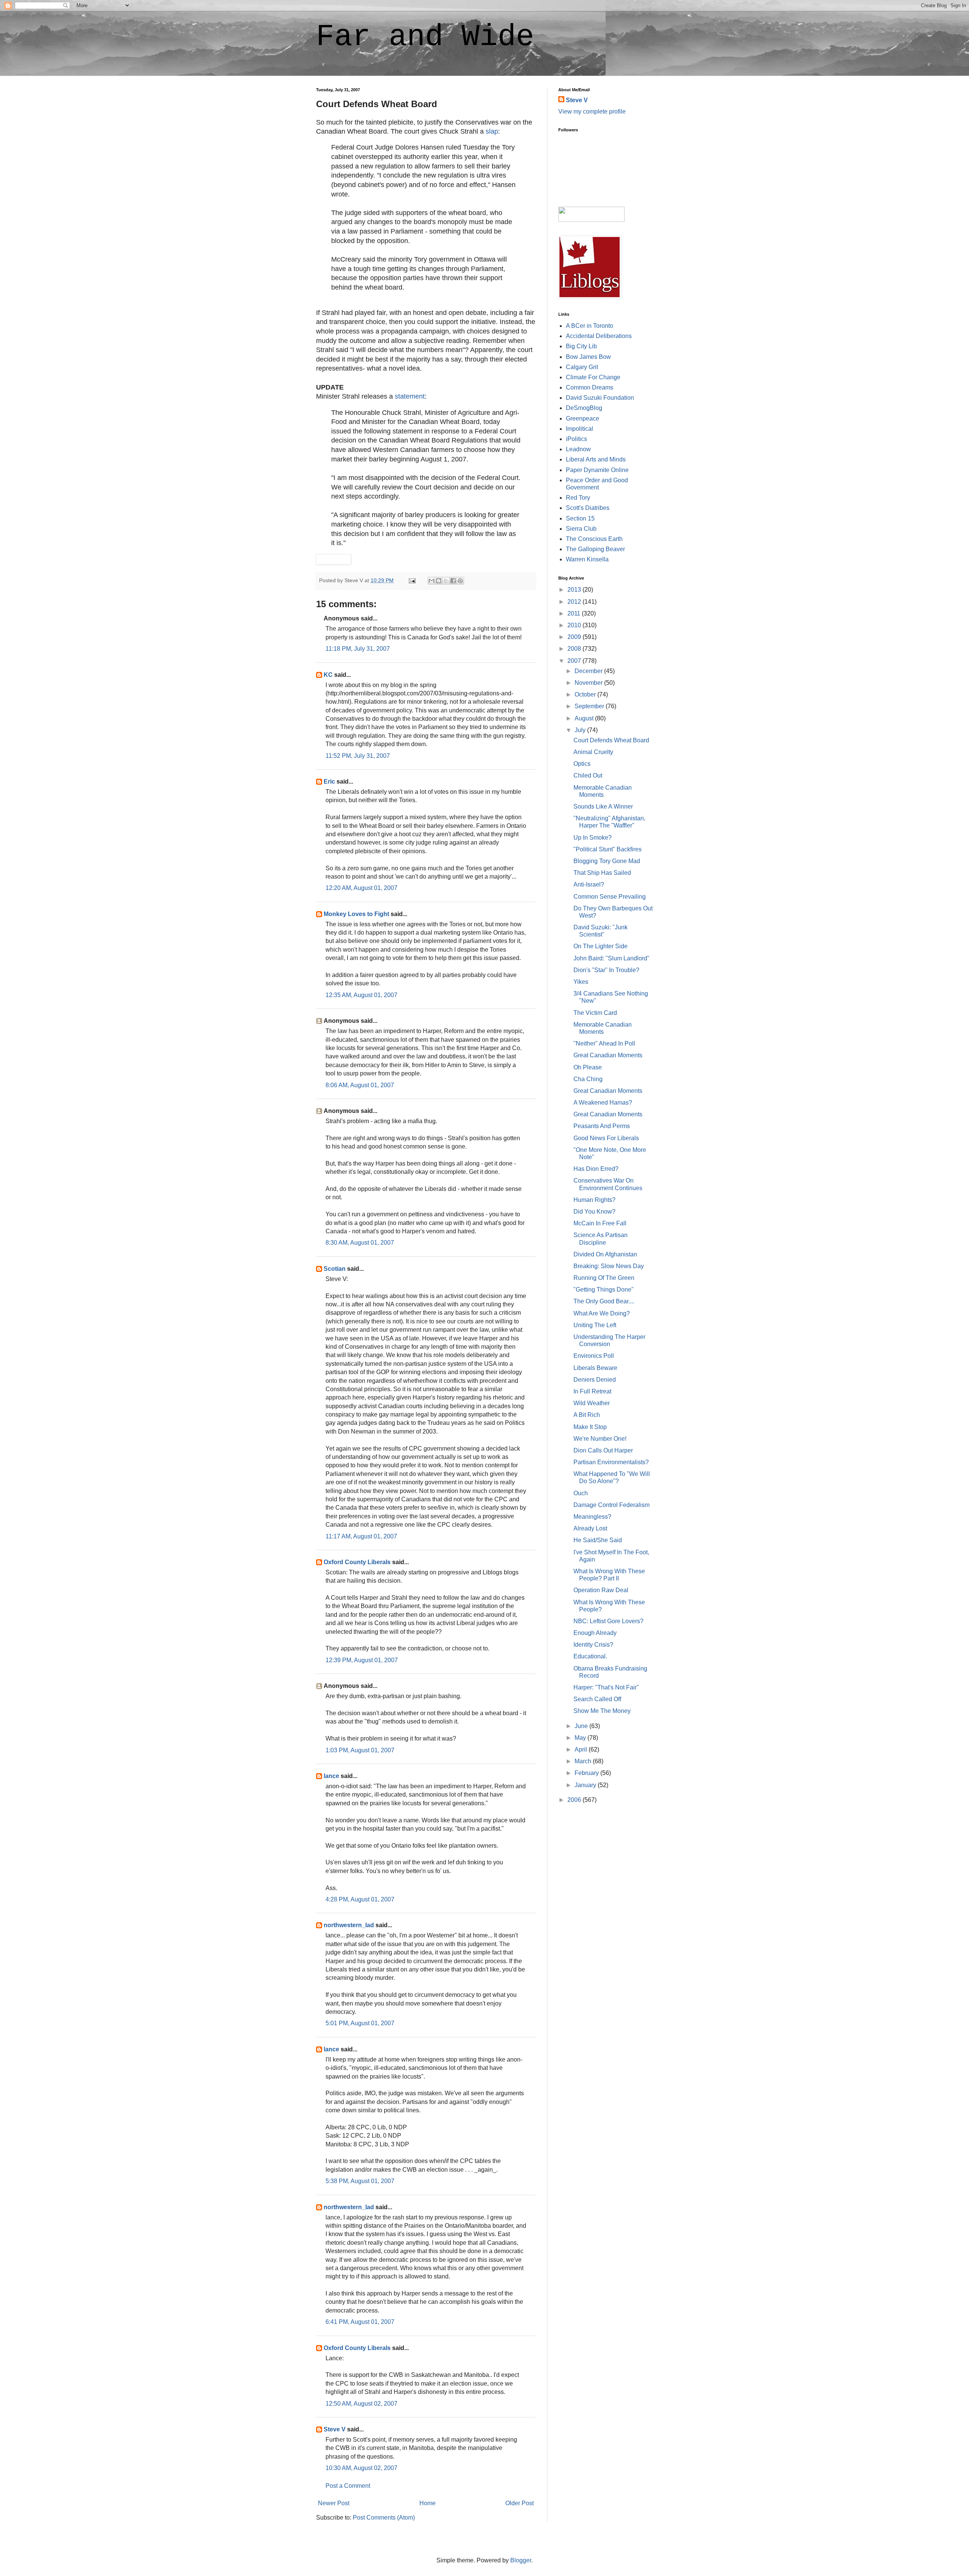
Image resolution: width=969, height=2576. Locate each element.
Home (428, 2503)
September (590, 706)
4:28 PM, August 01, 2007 (360, 1899)
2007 (575, 661)
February (587, 1773)
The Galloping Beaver (595, 549)
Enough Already (595, 1633)
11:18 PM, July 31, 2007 (358, 649)
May (581, 1738)
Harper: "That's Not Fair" (606, 1687)
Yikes (581, 982)
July (581, 730)
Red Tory (578, 498)
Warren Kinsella (587, 559)
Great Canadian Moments (608, 1055)
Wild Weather (592, 1403)
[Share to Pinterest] (460, 581)
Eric (329, 782)
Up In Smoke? (593, 838)
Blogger (521, 2560)
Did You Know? (594, 1212)
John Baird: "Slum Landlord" (611, 958)
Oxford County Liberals (357, 1562)
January (586, 1785)
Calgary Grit (582, 367)
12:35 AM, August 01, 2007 (361, 995)
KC (328, 675)
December (589, 671)
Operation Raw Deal (601, 1590)
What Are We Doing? (602, 1313)
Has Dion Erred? (596, 1169)
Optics (582, 764)
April (582, 1749)
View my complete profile (592, 111)
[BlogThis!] (439, 581)
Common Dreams (590, 387)
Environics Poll (594, 1356)
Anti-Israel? (589, 884)
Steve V (335, 2429)
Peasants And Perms (602, 1126)
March (584, 1761)
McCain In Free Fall (600, 1223)
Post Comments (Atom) (384, 2518)
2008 (575, 649)
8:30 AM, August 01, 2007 (360, 1243)
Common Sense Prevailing (610, 897)
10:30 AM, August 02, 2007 (361, 2468)
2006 (575, 1800)
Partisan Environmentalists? (611, 1462)
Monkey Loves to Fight (356, 914)
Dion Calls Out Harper (603, 1450)
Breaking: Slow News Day (609, 1266)
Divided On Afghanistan (605, 1254)
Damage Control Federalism (611, 1505)
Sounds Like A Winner (603, 806)
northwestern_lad (349, 1925)
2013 (575, 590)
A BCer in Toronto (590, 326)
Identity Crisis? (593, 1645)
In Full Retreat (592, 1391)
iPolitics (576, 439)
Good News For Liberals (606, 1138)
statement (410, 396)
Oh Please (588, 1067)
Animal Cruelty (593, 752)
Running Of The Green (604, 1278)
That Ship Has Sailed (602, 873)
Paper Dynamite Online (597, 470)
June (582, 1726)
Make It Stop (590, 1427)
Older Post (520, 2503)
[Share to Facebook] (453, 581)
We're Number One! (600, 1439)
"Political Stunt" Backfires (608, 849)
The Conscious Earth (594, 539)
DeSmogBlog (584, 408)
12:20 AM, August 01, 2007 (361, 888)
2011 (575, 613)
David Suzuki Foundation (600, 398)
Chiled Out (588, 775)
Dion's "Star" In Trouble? (606, 970)
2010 (575, 625)
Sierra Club (581, 529)
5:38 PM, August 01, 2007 (360, 2181)
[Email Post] (412, 580)
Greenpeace (583, 418)
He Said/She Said (598, 1540)
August (585, 718)
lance (331, 1776)
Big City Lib (581, 346)
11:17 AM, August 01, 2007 (361, 1536)
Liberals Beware (595, 1368)
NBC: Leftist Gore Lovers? (608, 1621)
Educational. (590, 1656)
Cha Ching (588, 1079)
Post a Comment (348, 2486)
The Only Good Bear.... (604, 1301)
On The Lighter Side (601, 946)
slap (492, 131)
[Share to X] (446, 581)
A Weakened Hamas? (603, 1103)
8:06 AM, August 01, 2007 (360, 1085)
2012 (575, 602)
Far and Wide (425, 37)
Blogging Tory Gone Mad (607, 861)
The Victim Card (595, 1013)
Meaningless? (592, 1517)
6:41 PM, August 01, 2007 (360, 2322)
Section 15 (580, 518)
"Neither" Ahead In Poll (604, 1043)
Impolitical (580, 429)
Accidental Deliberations (599, 336)
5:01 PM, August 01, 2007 (360, 2023)
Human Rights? (594, 1200)
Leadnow (578, 449)
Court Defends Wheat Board (611, 740)
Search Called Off (597, 1699)
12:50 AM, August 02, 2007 (361, 2404)
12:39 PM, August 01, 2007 (362, 1660)
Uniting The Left (595, 1325)
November (589, 683)
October (586, 694)
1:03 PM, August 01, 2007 (360, 1750)
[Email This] (432, 581)
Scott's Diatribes (588, 508)
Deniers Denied (595, 1380)
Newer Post (334, 2503)
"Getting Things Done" (604, 1290)
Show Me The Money (602, 1711)
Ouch (581, 1493)
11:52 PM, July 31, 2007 (358, 756)
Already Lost (590, 1528)
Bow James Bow (588, 357)
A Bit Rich (587, 1415)
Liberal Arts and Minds (596, 459)
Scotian (335, 1269)
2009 (575, 637)
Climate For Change (593, 377)
